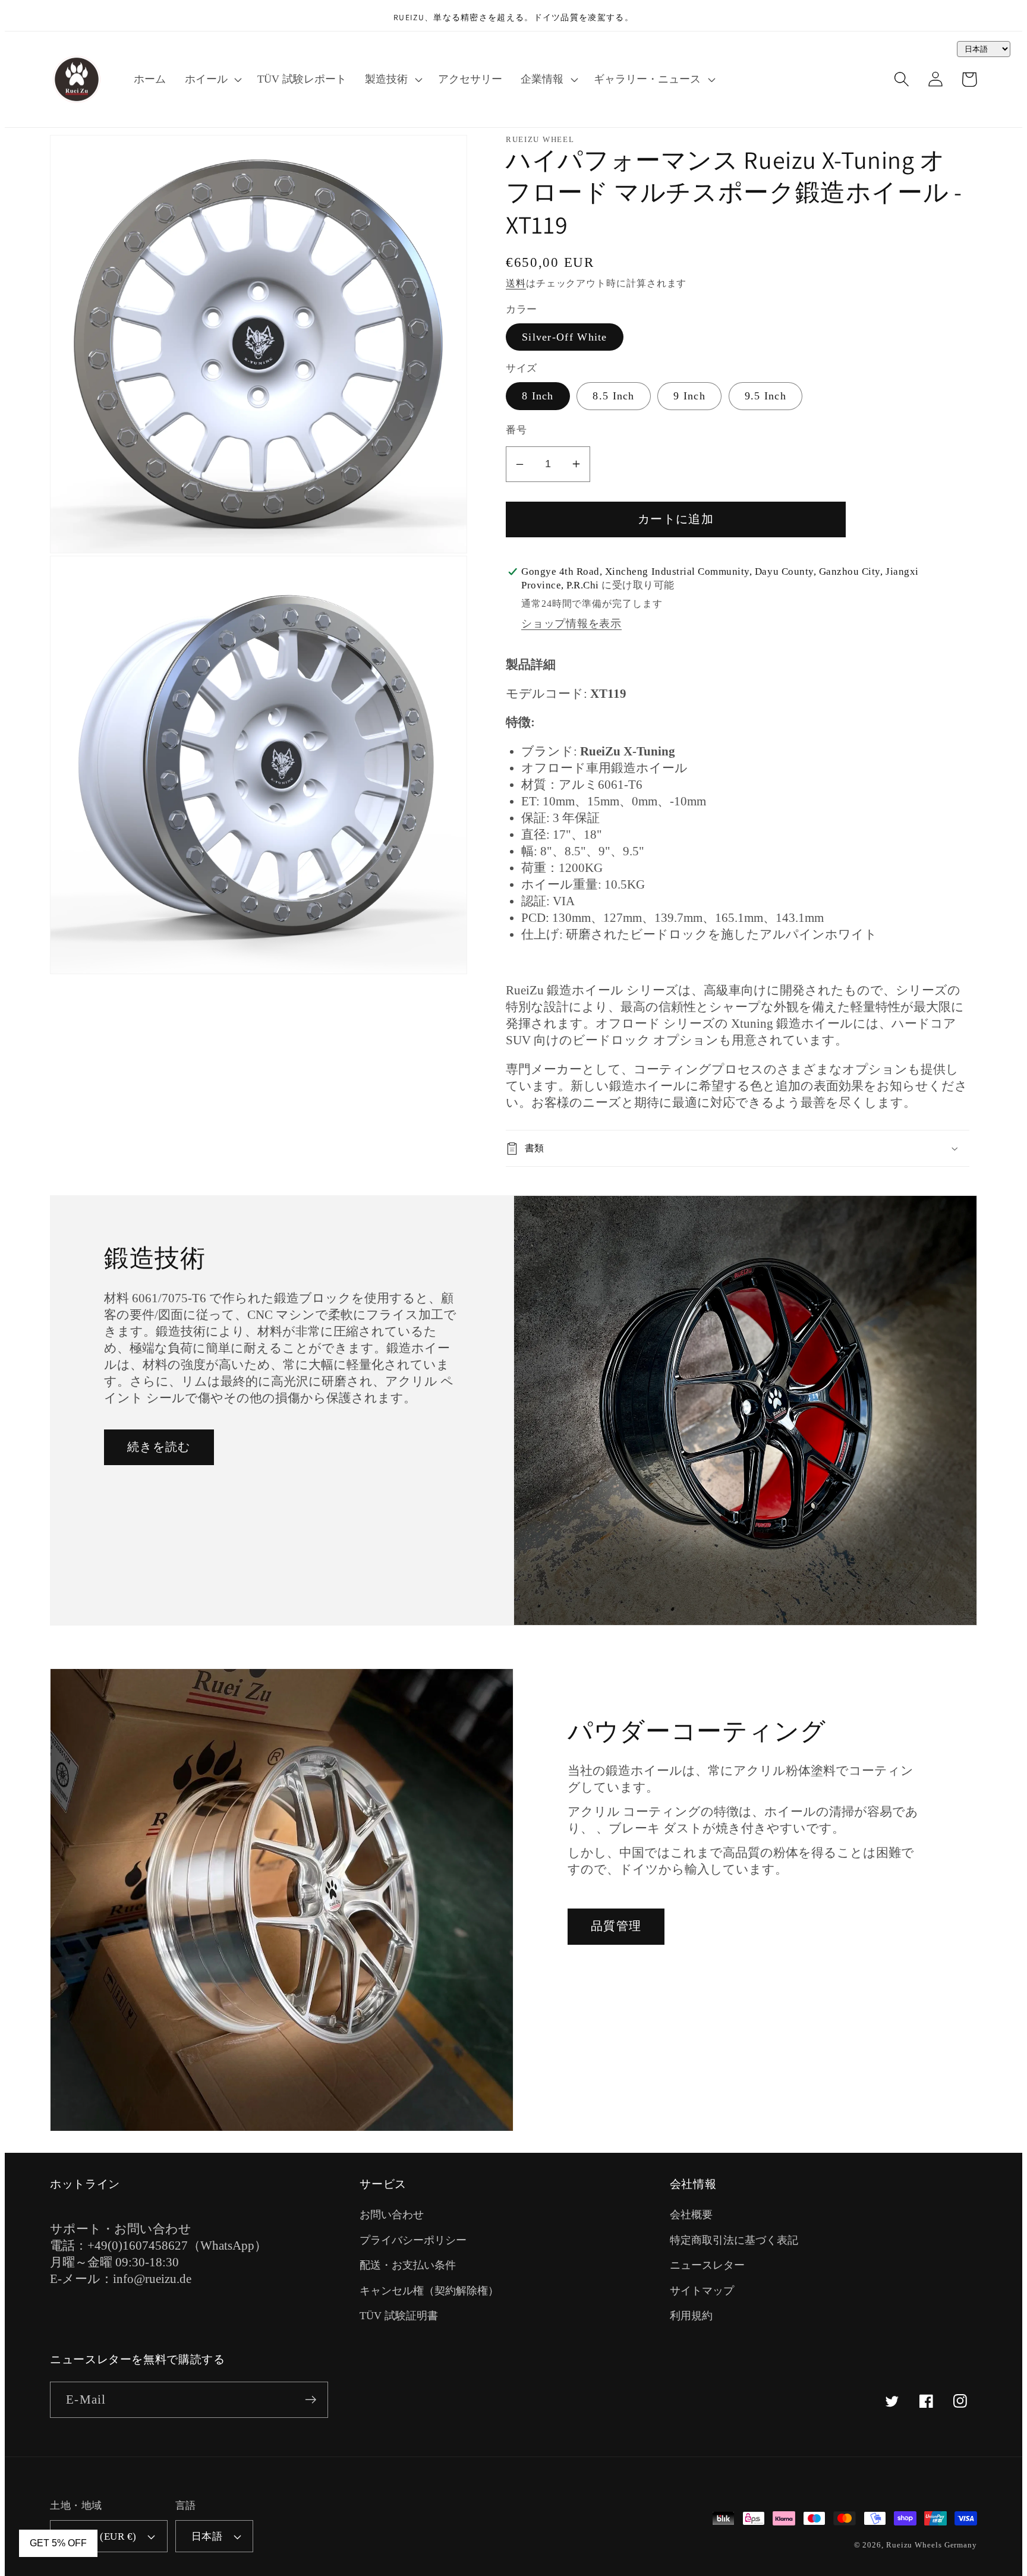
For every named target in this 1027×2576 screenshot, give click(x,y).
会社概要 (691, 2215)
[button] (212, 79)
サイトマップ (702, 2291)
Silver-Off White (565, 337)
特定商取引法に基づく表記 (734, 2240)
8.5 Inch (613, 396)
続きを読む (159, 1447)
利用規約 (691, 2316)
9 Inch (689, 396)
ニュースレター (707, 2265)
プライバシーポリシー (413, 2240)
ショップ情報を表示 (571, 623)
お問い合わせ (392, 2215)
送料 (516, 283)
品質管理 (616, 1926)
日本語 (207, 2536)
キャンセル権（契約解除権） (429, 2291)
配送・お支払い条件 (408, 2265)
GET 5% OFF (58, 2543)
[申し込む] (311, 2400)
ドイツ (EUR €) (101, 2536)
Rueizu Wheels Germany (932, 2545)
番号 (516, 430)
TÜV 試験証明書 (399, 2316)
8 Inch (538, 396)
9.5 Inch (765, 396)
